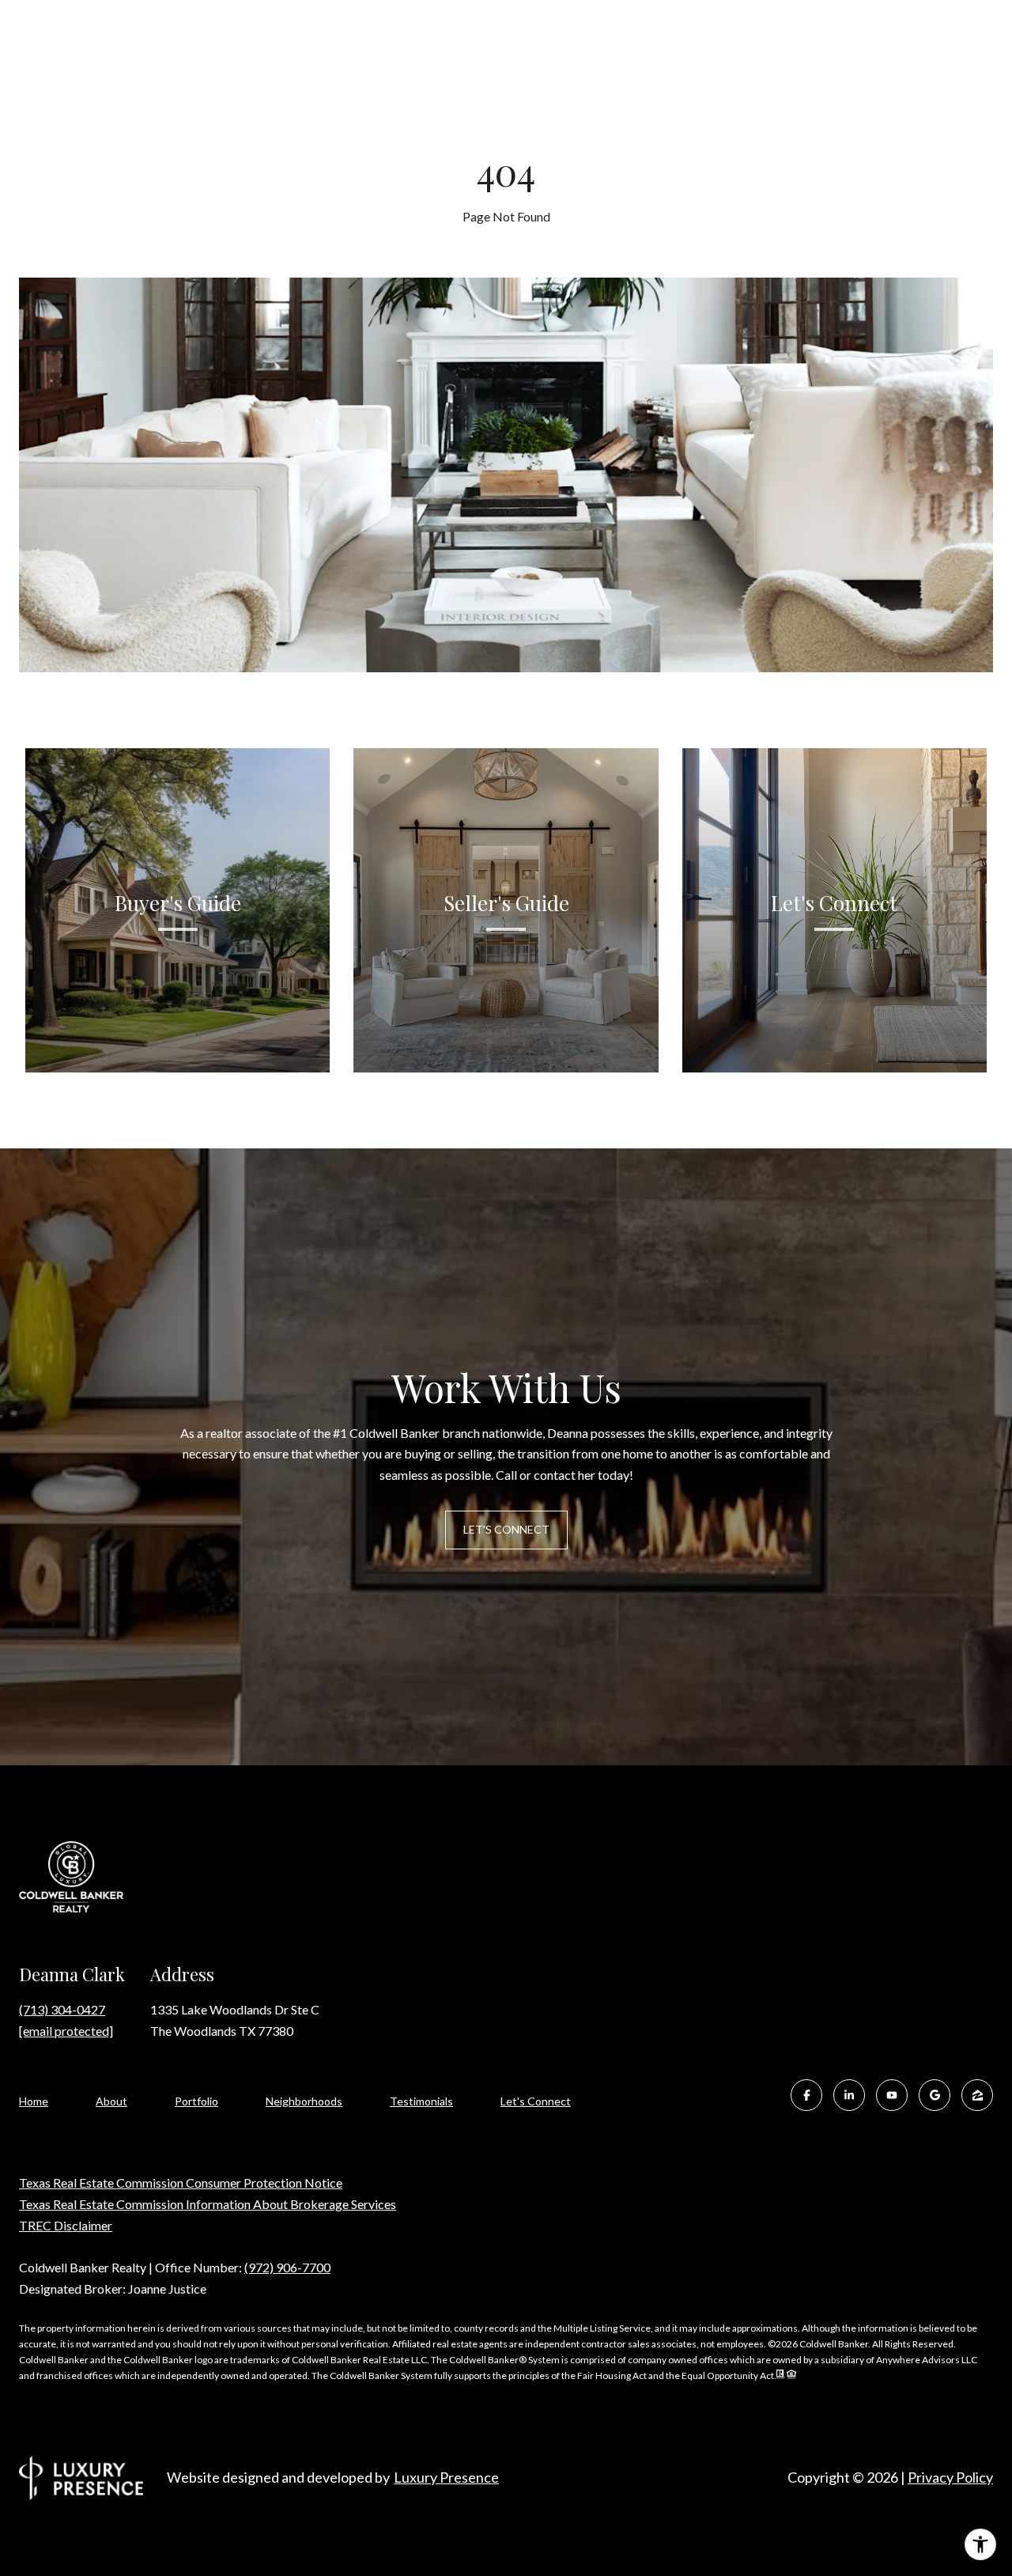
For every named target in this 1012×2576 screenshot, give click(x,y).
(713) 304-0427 (62, 2009)
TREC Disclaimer (66, 2225)
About (111, 2101)
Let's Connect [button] (506, 1529)
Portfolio (196, 2101)
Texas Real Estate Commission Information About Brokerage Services (208, 2204)
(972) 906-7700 (287, 2267)
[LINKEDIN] (849, 2095)
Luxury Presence (446, 2477)
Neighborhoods (304, 2101)
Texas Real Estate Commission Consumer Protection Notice (181, 2183)
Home (34, 2101)
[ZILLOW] (977, 2095)
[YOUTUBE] (892, 2095)
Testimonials (421, 2101)
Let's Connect (536, 2101)
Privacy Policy (950, 2477)
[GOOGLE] (935, 2095)
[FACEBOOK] (806, 2095)
